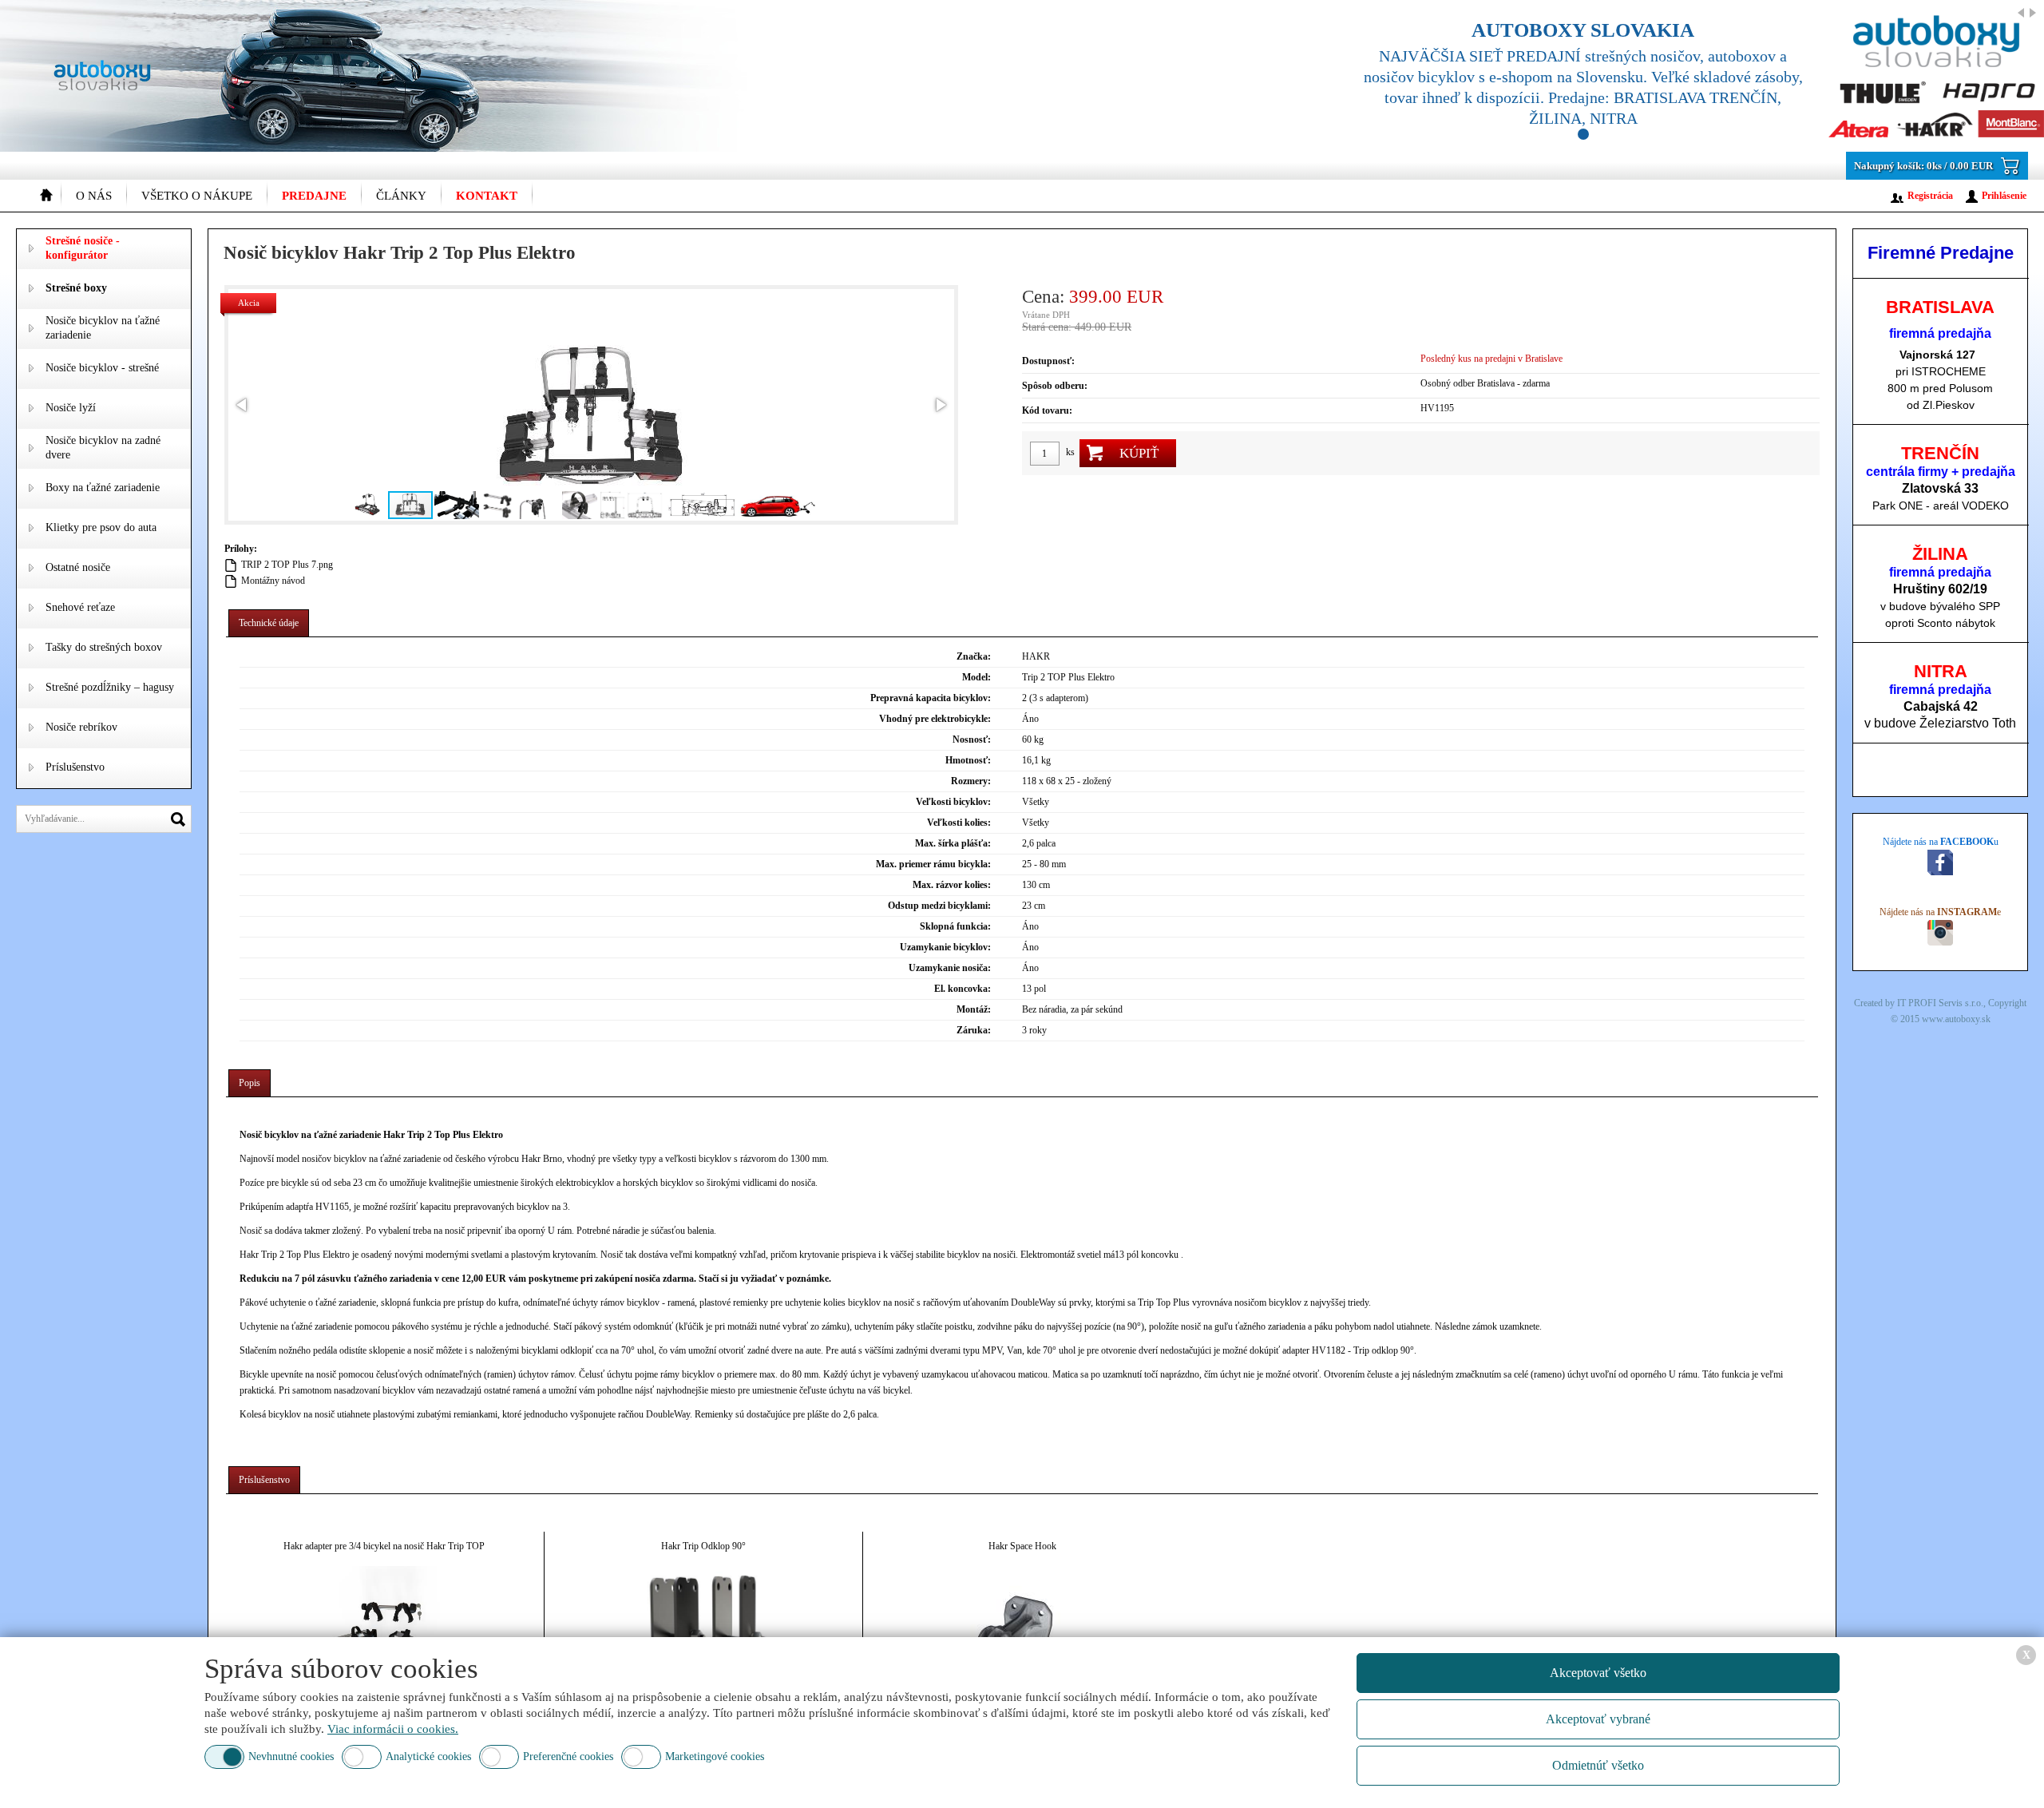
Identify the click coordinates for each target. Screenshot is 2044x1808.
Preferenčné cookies (568, 1756)
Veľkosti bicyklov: (953, 802)
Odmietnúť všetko (1598, 1765)
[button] (243, 405)
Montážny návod (273, 581)
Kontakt (487, 196)
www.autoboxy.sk (1956, 1019)
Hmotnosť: (968, 760)
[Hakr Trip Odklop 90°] (704, 1622)
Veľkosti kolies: (959, 823)
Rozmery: (971, 781)
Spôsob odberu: (1055, 386)
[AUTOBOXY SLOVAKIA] (1685, 76)
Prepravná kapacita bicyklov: (931, 698)
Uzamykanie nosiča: (950, 968)
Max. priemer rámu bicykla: (933, 864)
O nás (94, 196)
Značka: (974, 656)
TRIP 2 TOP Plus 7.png (287, 565)
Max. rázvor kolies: (952, 885)
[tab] (269, 623)
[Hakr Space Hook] (1022, 1622)
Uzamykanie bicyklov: (945, 947)
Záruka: (974, 1030)
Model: (976, 677)
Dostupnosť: (1048, 361)
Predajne (314, 196)
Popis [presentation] (250, 1083)
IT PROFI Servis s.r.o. (1940, 1003)
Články (401, 196)
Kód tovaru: (1047, 410)
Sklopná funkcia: (955, 926)
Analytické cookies (428, 1756)
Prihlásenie (2004, 196)
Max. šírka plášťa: (953, 843)
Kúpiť (1139, 453)
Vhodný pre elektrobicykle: (935, 719)
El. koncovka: (963, 989)
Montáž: (974, 1009)
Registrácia (1930, 196)
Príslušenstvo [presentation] (264, 1480)
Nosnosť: (972, 739)
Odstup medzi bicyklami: (939, 906)
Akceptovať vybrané (1598, 1719)
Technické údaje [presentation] (269, 623)
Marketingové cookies (715, 1756)
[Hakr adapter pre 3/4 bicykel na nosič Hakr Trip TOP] (384, 1622)
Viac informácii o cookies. (393, 1729)
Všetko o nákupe (197, 196)
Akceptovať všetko (1598, 1673)
